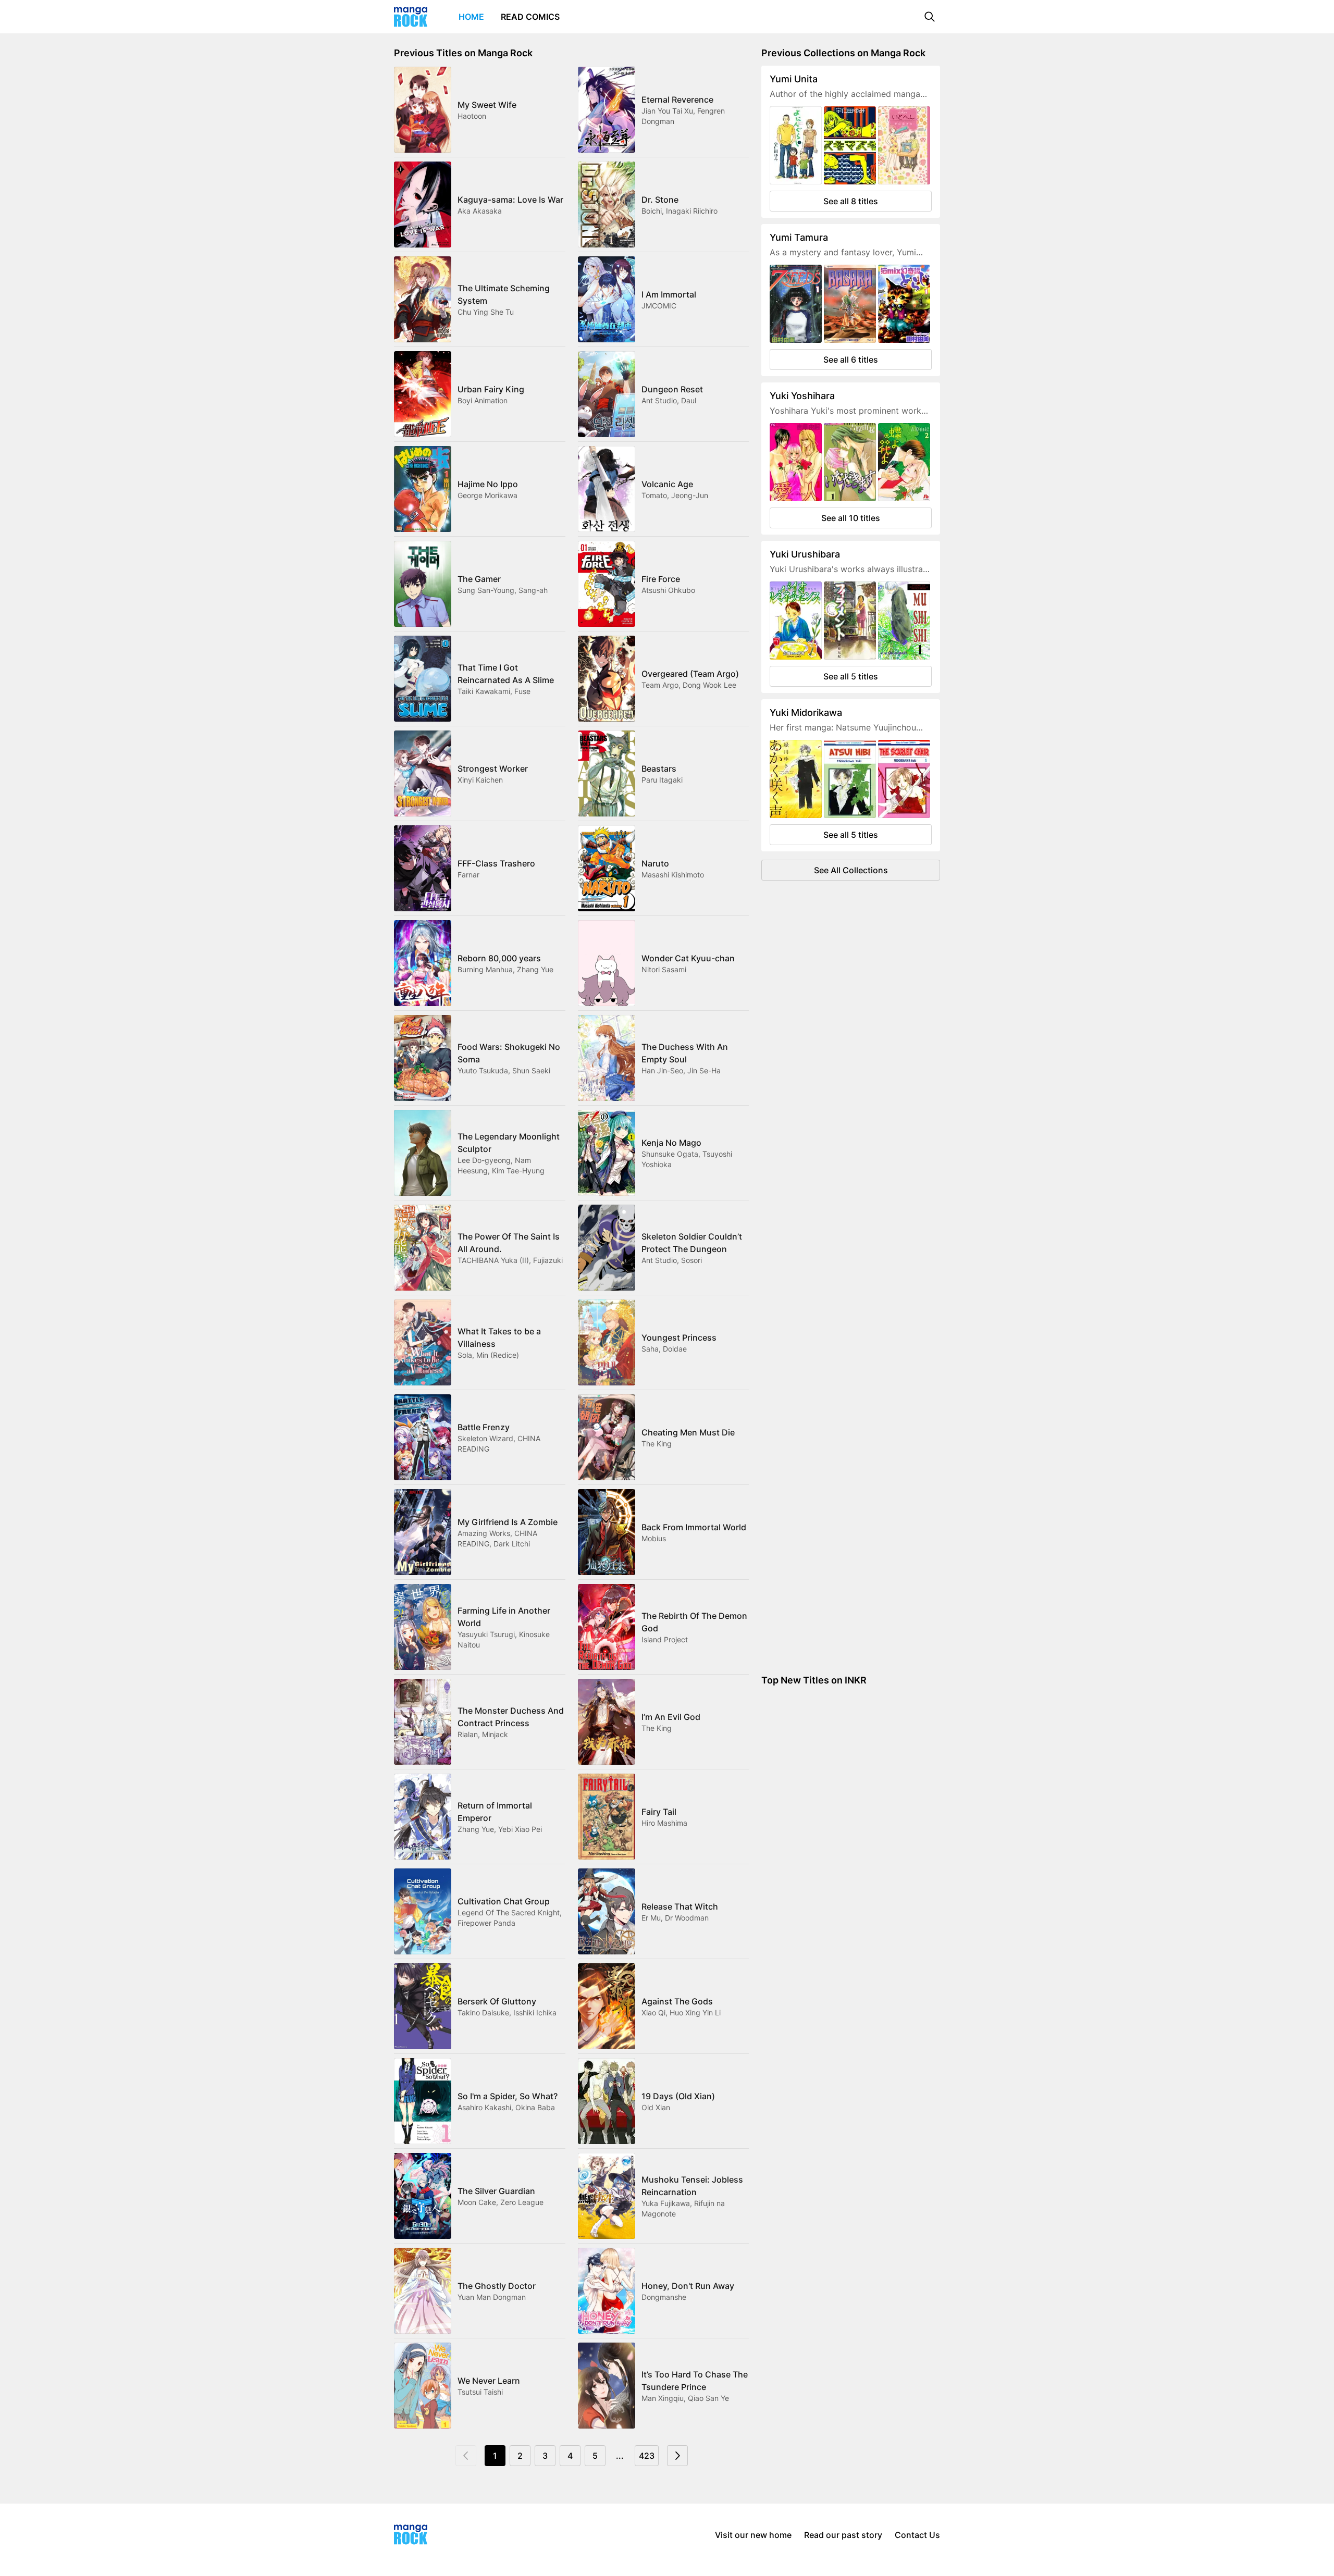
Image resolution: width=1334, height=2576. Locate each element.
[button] (930, 17)
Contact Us (917, 2535)
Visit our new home (753, 2535)
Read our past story (843, 2535)
